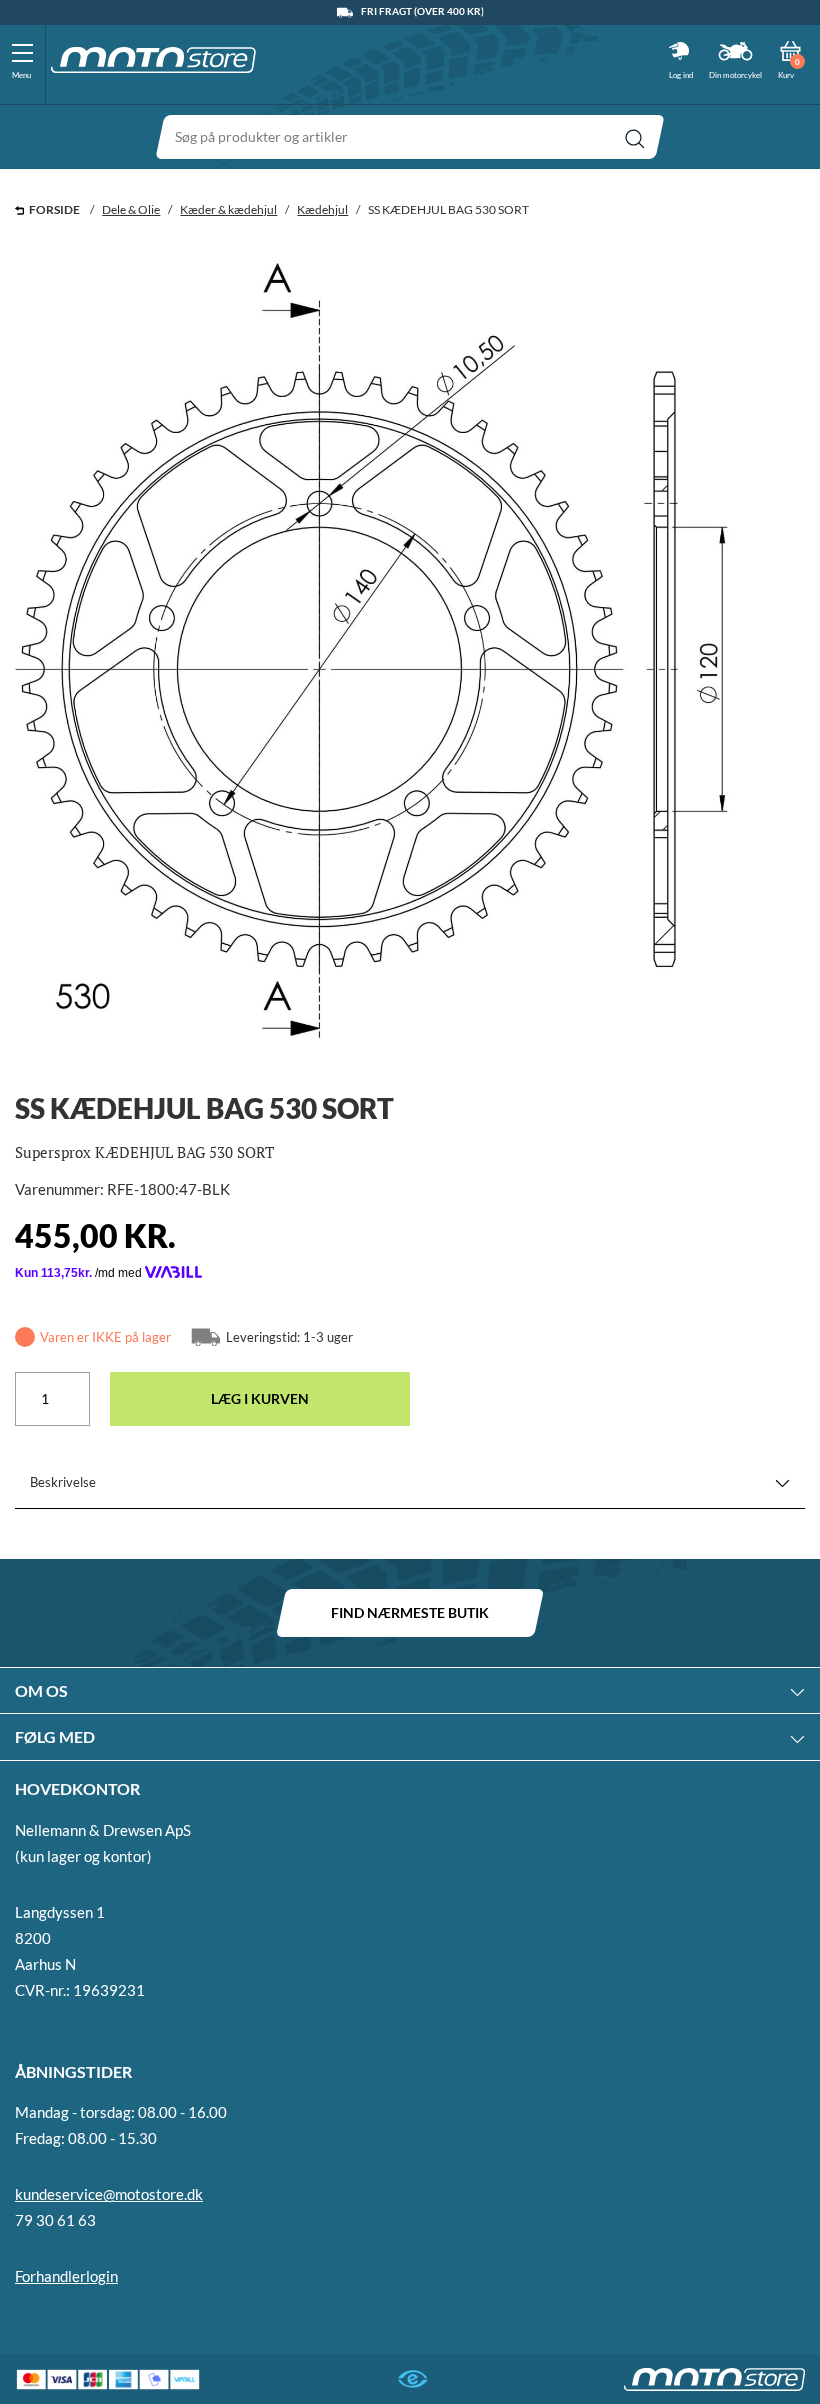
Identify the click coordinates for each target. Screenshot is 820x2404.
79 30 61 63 (55, 2220)
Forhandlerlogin (66, 2276)
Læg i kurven (260, 1398)
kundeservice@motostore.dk (109, 2194)
